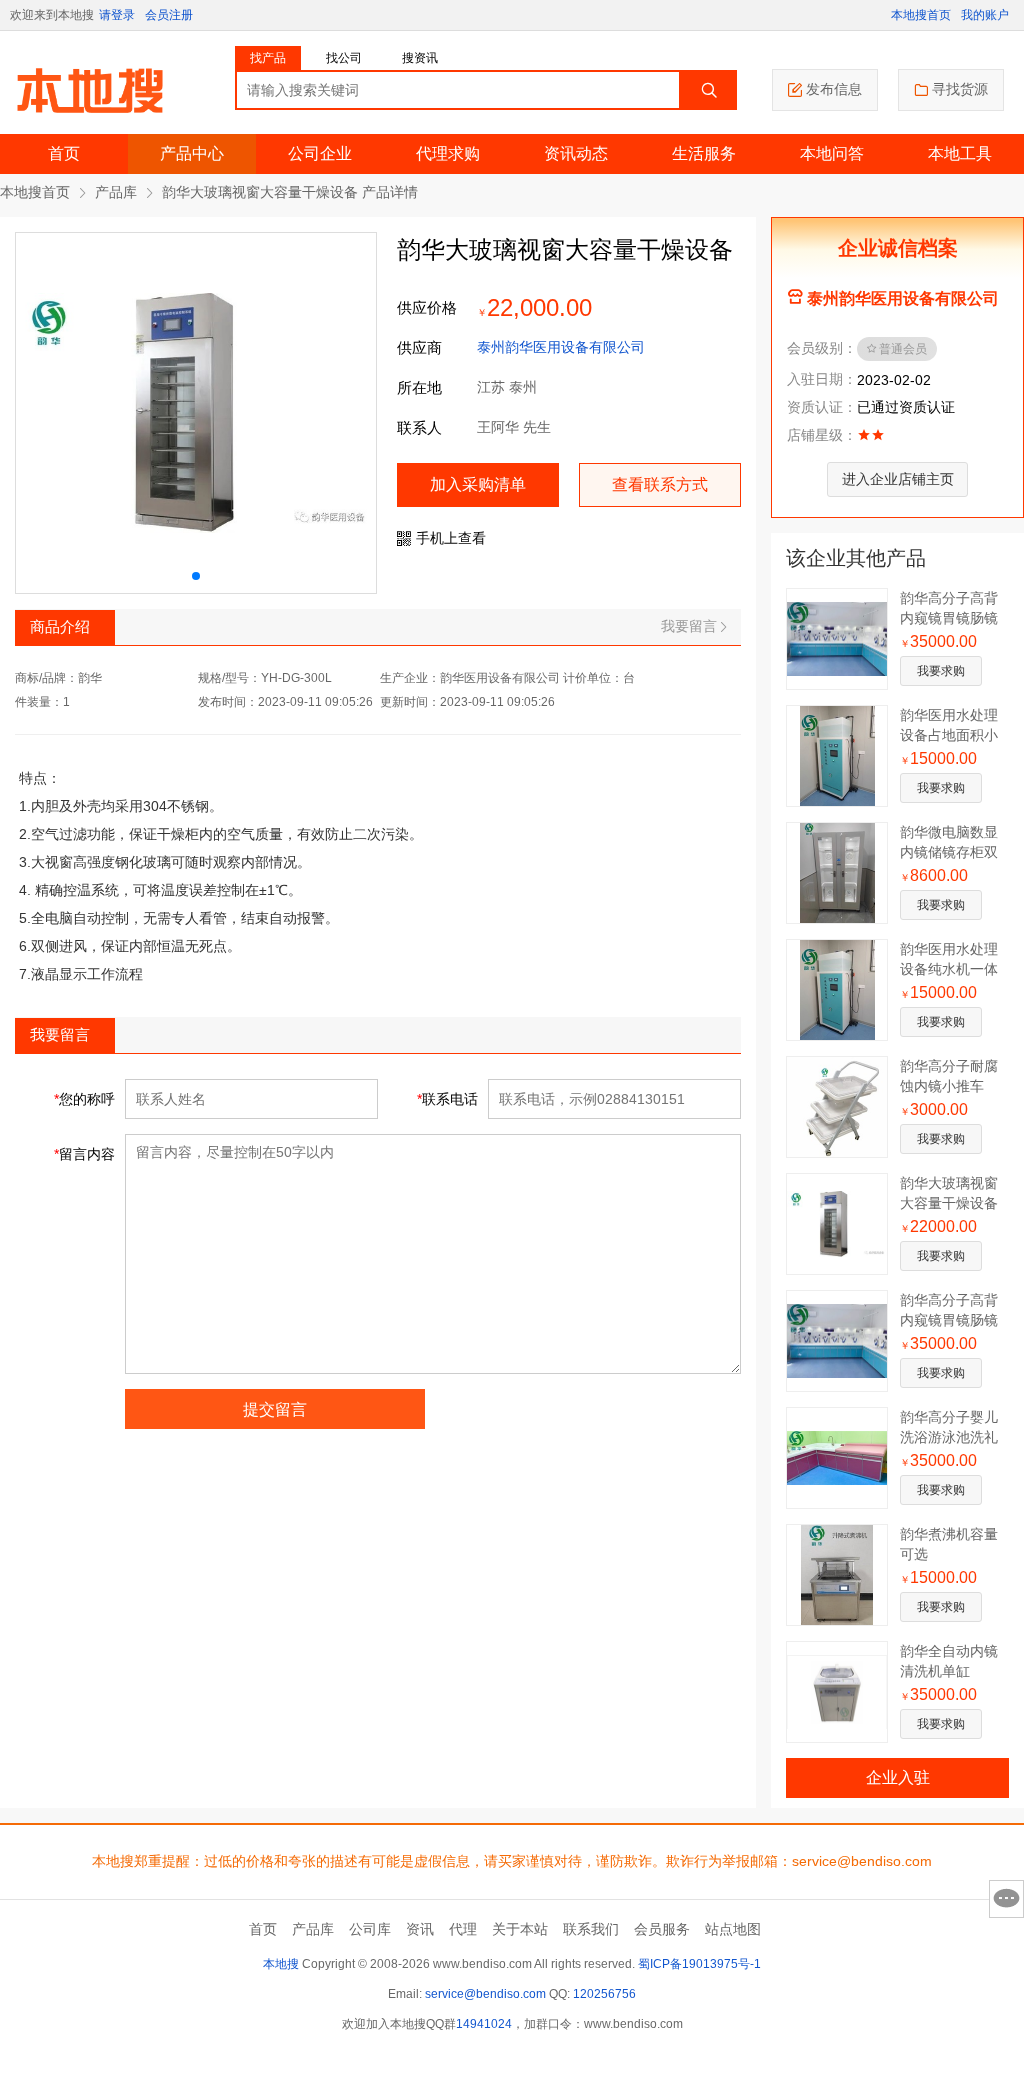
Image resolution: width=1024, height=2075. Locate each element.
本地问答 (832, 153)
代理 (463, 1929)
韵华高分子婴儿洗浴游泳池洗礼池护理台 (949, 1437)
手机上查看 (451, 538)
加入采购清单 (478, 484)
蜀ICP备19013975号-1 (699, 1964)
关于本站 (520, 1929)
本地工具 (960, 153)
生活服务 (704, 153)
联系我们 (591, 1929)
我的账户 (985, 15)
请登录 (117, 15)
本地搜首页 (921, 15)
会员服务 (662, 1929)
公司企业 (320, 153)
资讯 (420, 1929)
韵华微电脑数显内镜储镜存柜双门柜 (949, 852)
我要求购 (941, 671)
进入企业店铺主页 (898, 479)
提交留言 (275, 1409)
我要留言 (689, 626)
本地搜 (281, 1964)
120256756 (604, 1994)
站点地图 (733, 1929)
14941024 (484, 2024)
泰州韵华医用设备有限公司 (561, 347)
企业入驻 (897, 1777)
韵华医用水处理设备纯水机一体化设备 (949, 969)
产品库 (116, 192)
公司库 (370, 1929)
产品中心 (192, 153)
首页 (64, 153)
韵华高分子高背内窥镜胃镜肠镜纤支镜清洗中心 (949, 618)
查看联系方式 (660, 484)
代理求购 (448, 153)
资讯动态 (576, 153)
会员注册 (169, 15)
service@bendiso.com (485, 1994)
